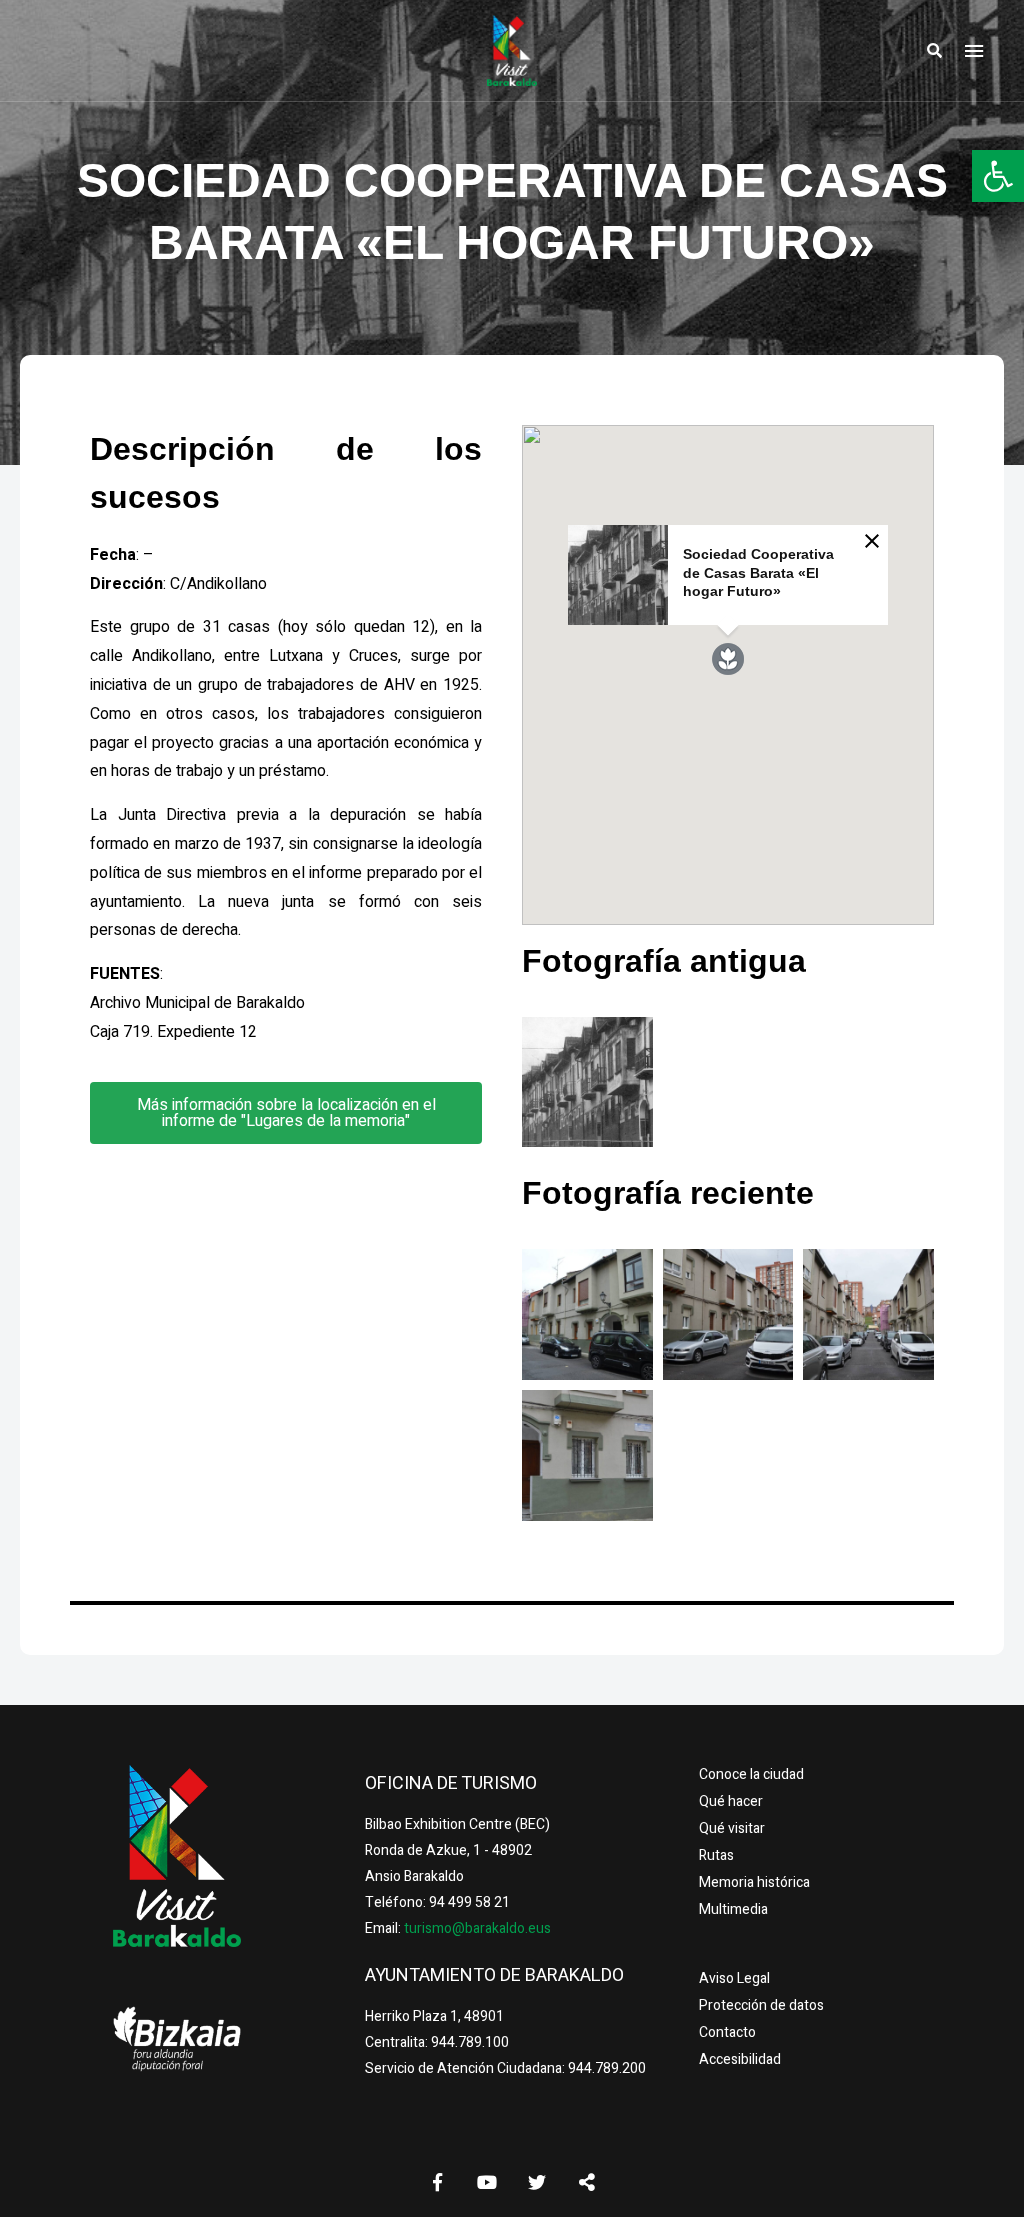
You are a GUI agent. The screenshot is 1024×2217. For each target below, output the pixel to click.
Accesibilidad (740, 2059)
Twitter (537, 2182)
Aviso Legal (734, 1978)
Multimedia (733, 1909)
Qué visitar (732, 1828)
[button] (998, 176)
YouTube (487, 2182)
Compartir (587, 2182)
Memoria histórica (754, 1882)
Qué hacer (731, 1801)
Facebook (437, 2182)
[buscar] (934, 51)
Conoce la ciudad (751, 1774)
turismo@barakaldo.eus (476, 1928)
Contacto (727, 2032)
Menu (974, 51)
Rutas (716, 1855)
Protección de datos (761, 2005)
